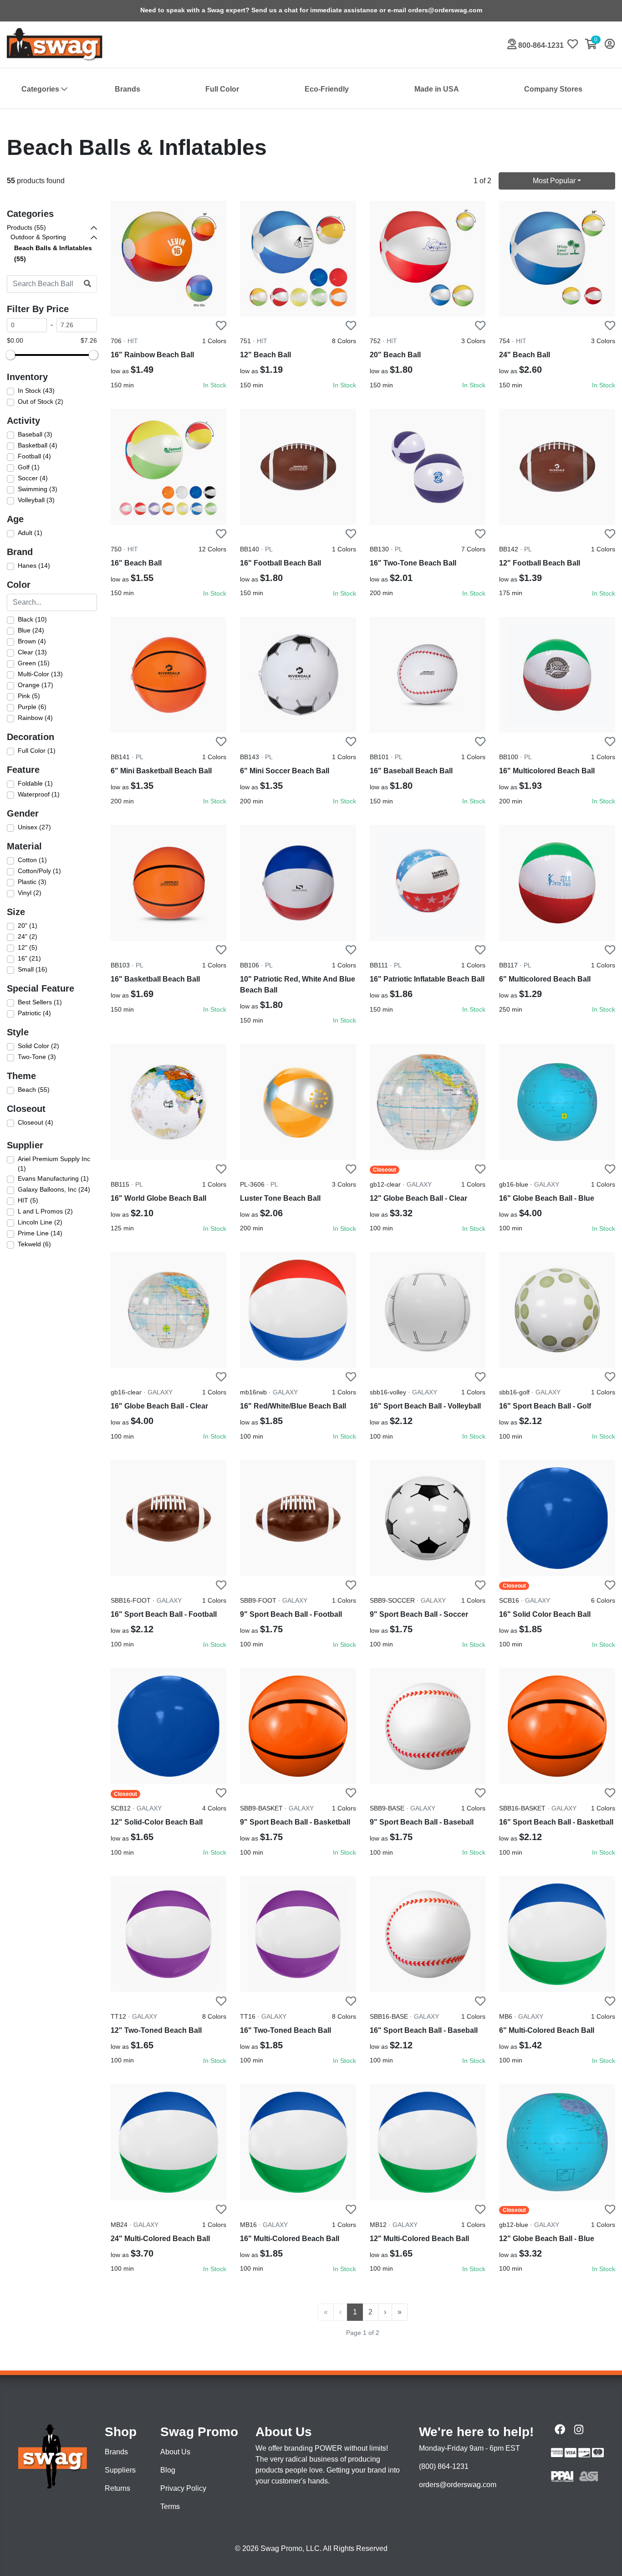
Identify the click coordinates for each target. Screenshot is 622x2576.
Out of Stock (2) (41, 401)
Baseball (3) (35, 434)
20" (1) (28, 926)
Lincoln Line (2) (40, 1222)
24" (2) (28, 936)
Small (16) (33, 969)
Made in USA (437, 89)
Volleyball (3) (36, 500)
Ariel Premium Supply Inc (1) (54, 1164)
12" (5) (28, 947)
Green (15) (34, 663)
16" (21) (29, 958)
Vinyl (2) (30, 893)
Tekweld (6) (34, 1244)
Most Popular (554, 181)
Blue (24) (31, 630)
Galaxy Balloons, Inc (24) (54, 1189)
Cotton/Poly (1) (39, 871)
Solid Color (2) (38, 1046)
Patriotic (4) (34, 1013)
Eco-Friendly (327, 89)
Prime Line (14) (40, 1233)
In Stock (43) (36, 391)
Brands (127, 89)
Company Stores (553, 89)
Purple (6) (32, 707)
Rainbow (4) (35, 718)
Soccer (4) (33, 478)
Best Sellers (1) (40, 1002)
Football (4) (34, 456)
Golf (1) (29, 467)
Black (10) (32, 619)
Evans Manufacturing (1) (53, 1178)
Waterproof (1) (39, 794)
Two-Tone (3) (37, 1057)
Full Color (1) (37, 751)
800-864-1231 (540, 45)
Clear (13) (32, 652)
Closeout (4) (36, 1122)
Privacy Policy (183, 2488)
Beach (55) (34, 1090)
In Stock (215, 385)
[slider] (10, 355)
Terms (170, 2507)
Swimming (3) (38, 489)
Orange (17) (36, 685)
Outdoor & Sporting (38, 237)
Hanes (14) (34, 566)
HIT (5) (28, 1200)
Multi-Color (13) (40, 674)
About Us (175, 2452)
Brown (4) (32, 641)
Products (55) (26, 227)
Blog (168, 2470)
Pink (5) (29, 696)
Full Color (222, 89)
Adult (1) (30, 533)
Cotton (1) (32, 860)
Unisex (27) (34, 827)
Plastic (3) (32, 882)
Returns (117, 2488)
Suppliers (120, 2470)
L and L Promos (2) (45, 1211)
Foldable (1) (35, 783)
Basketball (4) (38, 445)
